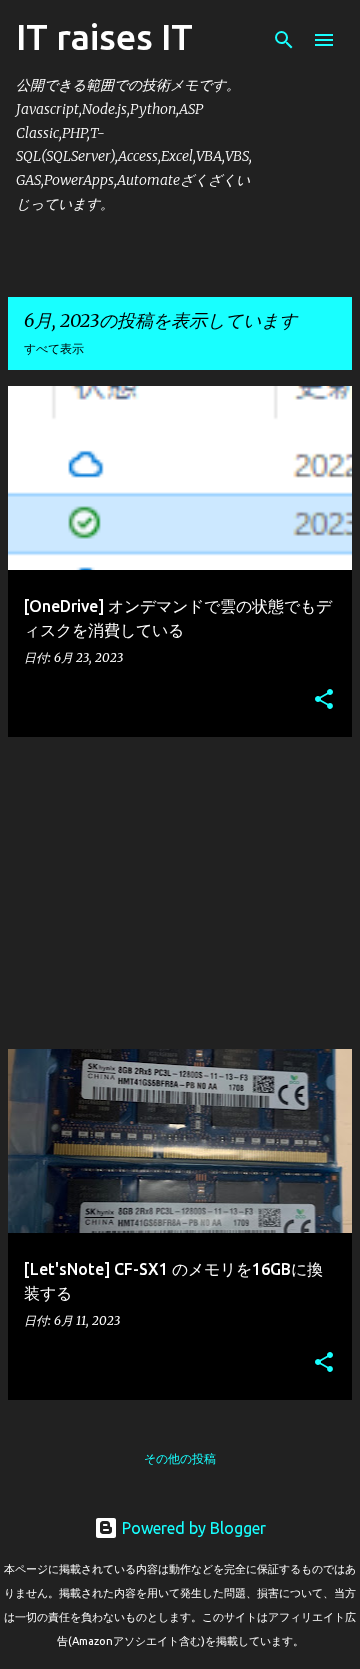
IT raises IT (104, 36)
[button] (324, 700)
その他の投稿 (180, 1458)
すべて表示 (54, 348)
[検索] (284, 40)
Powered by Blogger (192, 1528)
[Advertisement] (180, 893)
